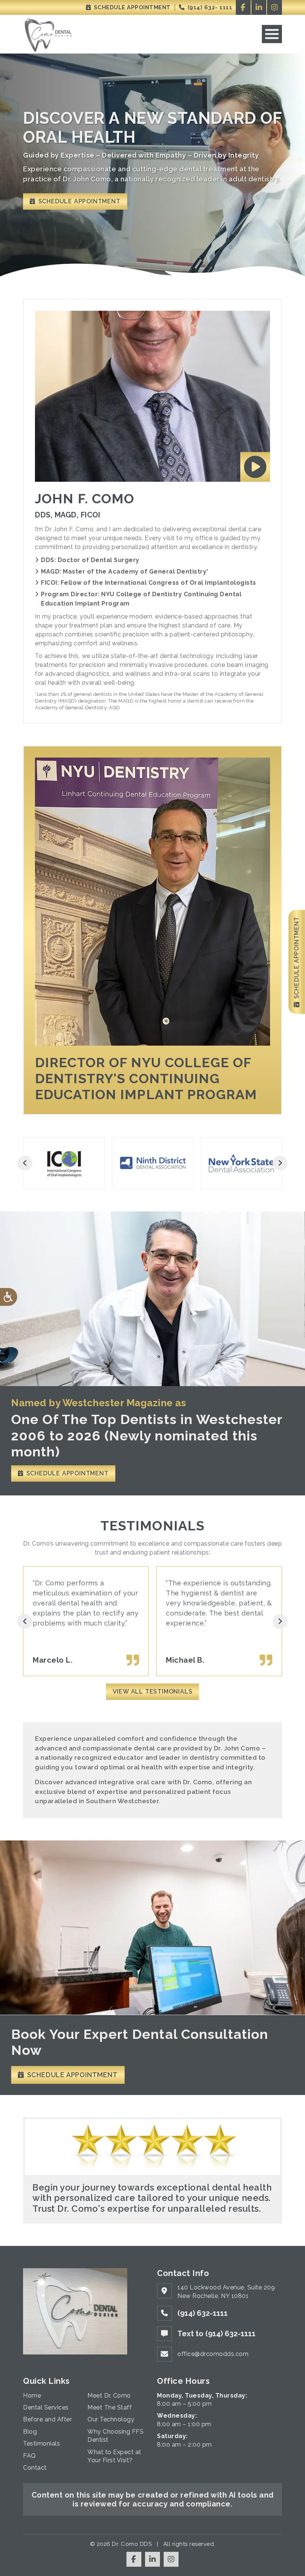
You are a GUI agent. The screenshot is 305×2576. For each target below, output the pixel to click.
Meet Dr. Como (109, 2396)
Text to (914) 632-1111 (216, 2334)
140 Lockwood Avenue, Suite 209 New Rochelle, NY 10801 (226, 2291)
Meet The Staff (110, 2407)
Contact (35, 2468)
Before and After (47, 2419)
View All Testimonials (153, 1691)
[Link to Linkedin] (259, 7)
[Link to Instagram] (274, 7)
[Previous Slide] (25, 1163)
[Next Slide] (280, 1163)
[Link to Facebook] (243, 7)
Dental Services (46, 2407)
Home (32, 2396)
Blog (30, 2432)
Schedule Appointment (131, 7)
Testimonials (41, 2443)
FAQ (30, 2456)
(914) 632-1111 (203, 2313)
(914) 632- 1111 (209, 7)
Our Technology (111, 2419)
